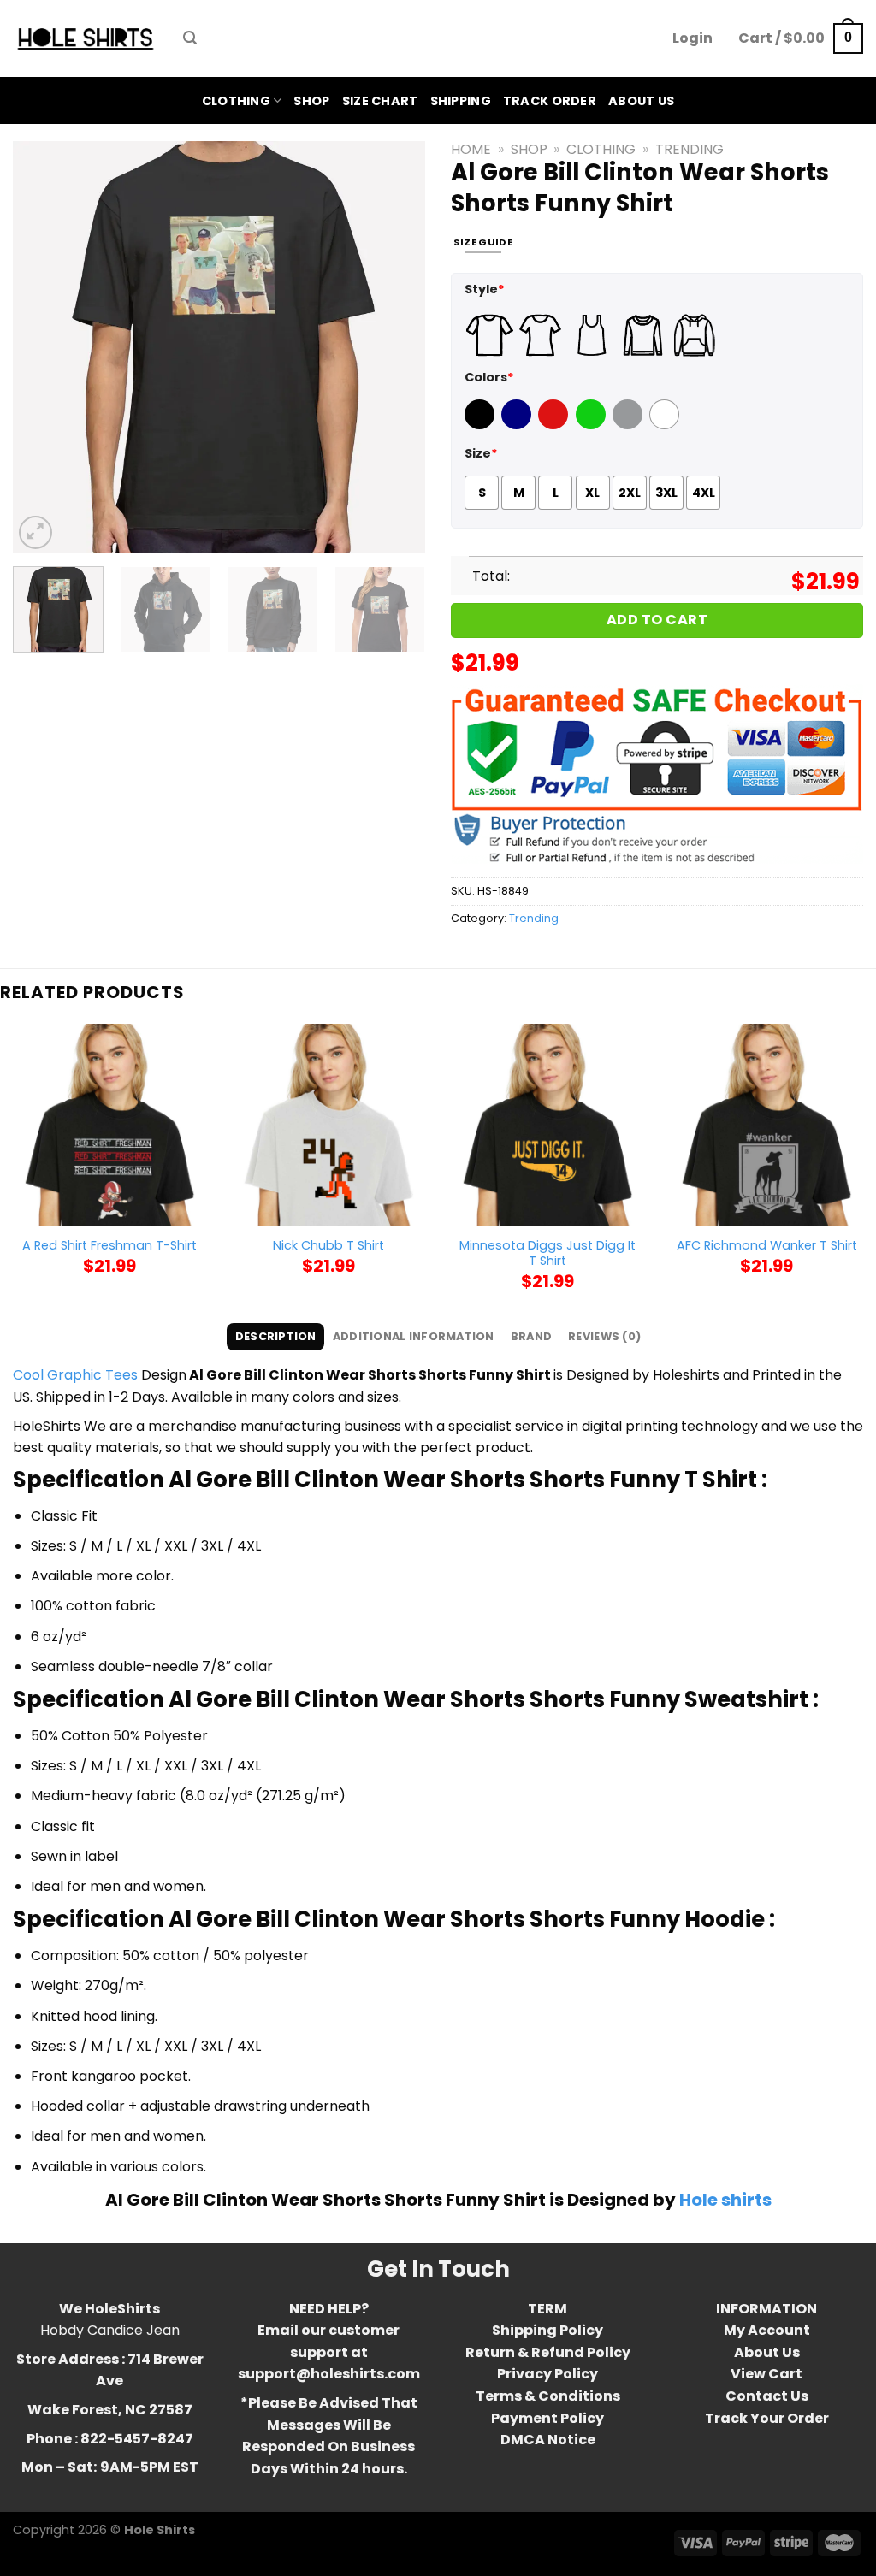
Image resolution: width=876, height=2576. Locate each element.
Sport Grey (630, 425)
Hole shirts (725, 2200)
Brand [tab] (531, 1336)
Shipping (461, 101)
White (666, 425)
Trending (690, 149)
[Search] (190, 38)
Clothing (236, 101)
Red (551, 425)
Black (482, 425)
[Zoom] (36, 532)
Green (593, 425)
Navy (518, 425)
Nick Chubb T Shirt (328, 1246)
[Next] (395, 347)
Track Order (550, 101)
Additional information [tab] (414, 1336)
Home (471, 149)
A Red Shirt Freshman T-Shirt (109, 1246)
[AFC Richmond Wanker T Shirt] (766, 1125)
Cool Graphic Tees (75, 1375)
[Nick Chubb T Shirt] (328, 1125)
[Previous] (43, 347)
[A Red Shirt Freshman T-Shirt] (109, 1125)
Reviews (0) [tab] (604, 1336)
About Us (641, 101)
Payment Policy (547, 2418)
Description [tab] (276, 1336)
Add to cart (657, 620)
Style (485, 289)
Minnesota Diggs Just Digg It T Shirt (547, 1253)
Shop (311, 101)
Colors (489, 377)
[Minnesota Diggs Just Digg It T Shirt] (547, 1125)
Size (481, 453)
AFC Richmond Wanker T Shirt (767, 1246)
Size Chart (380, 101)
